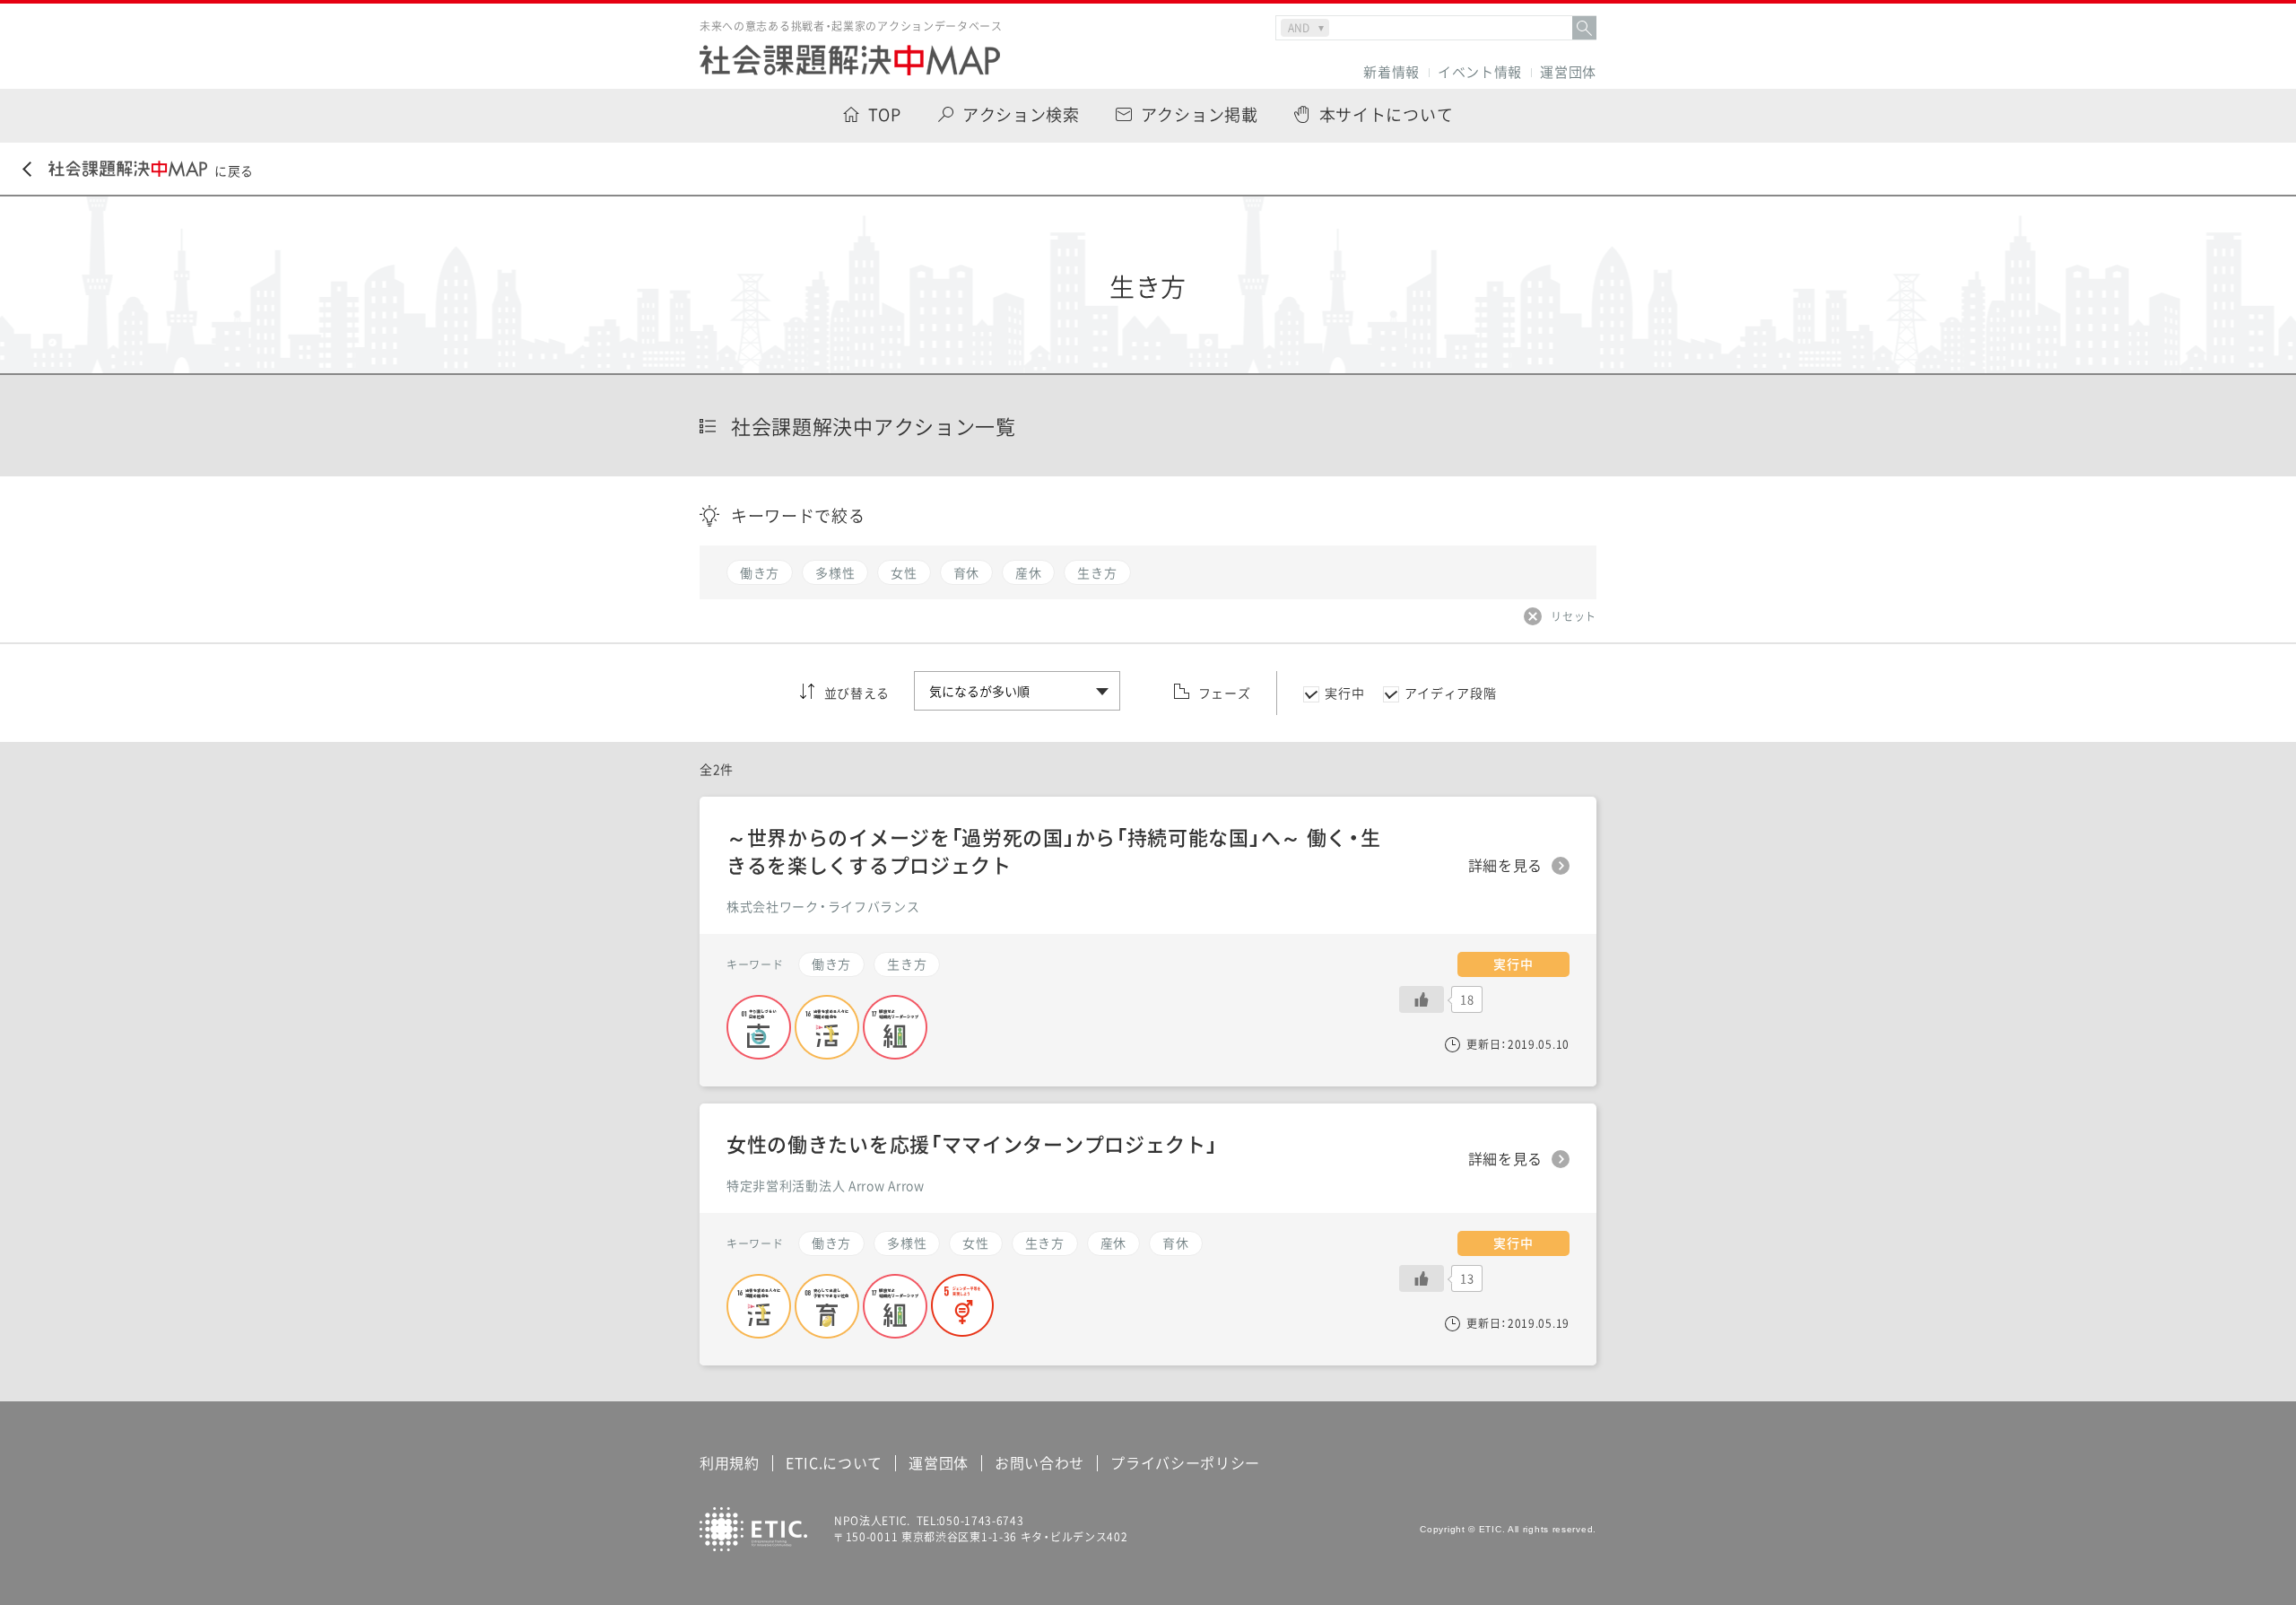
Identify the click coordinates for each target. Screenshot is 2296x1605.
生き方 (1045, 1243)
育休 (1175, 1243)
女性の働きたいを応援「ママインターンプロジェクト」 (972, 1143)
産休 (1113, 1243)
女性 (975, 1243)
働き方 (831, 1243)
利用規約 (730, 1462)
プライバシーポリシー (1185, 1462)
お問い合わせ (1039, 1462)
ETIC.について (834, 1462)
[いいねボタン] (1422, 1278)
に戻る (234, 170)
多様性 (907, 1243)
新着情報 (1392, 72)
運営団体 (1568, 72)
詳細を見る (1506, 1159)
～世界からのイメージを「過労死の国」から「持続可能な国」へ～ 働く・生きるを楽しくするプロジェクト (1054, 850)
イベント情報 (1480, 72)
